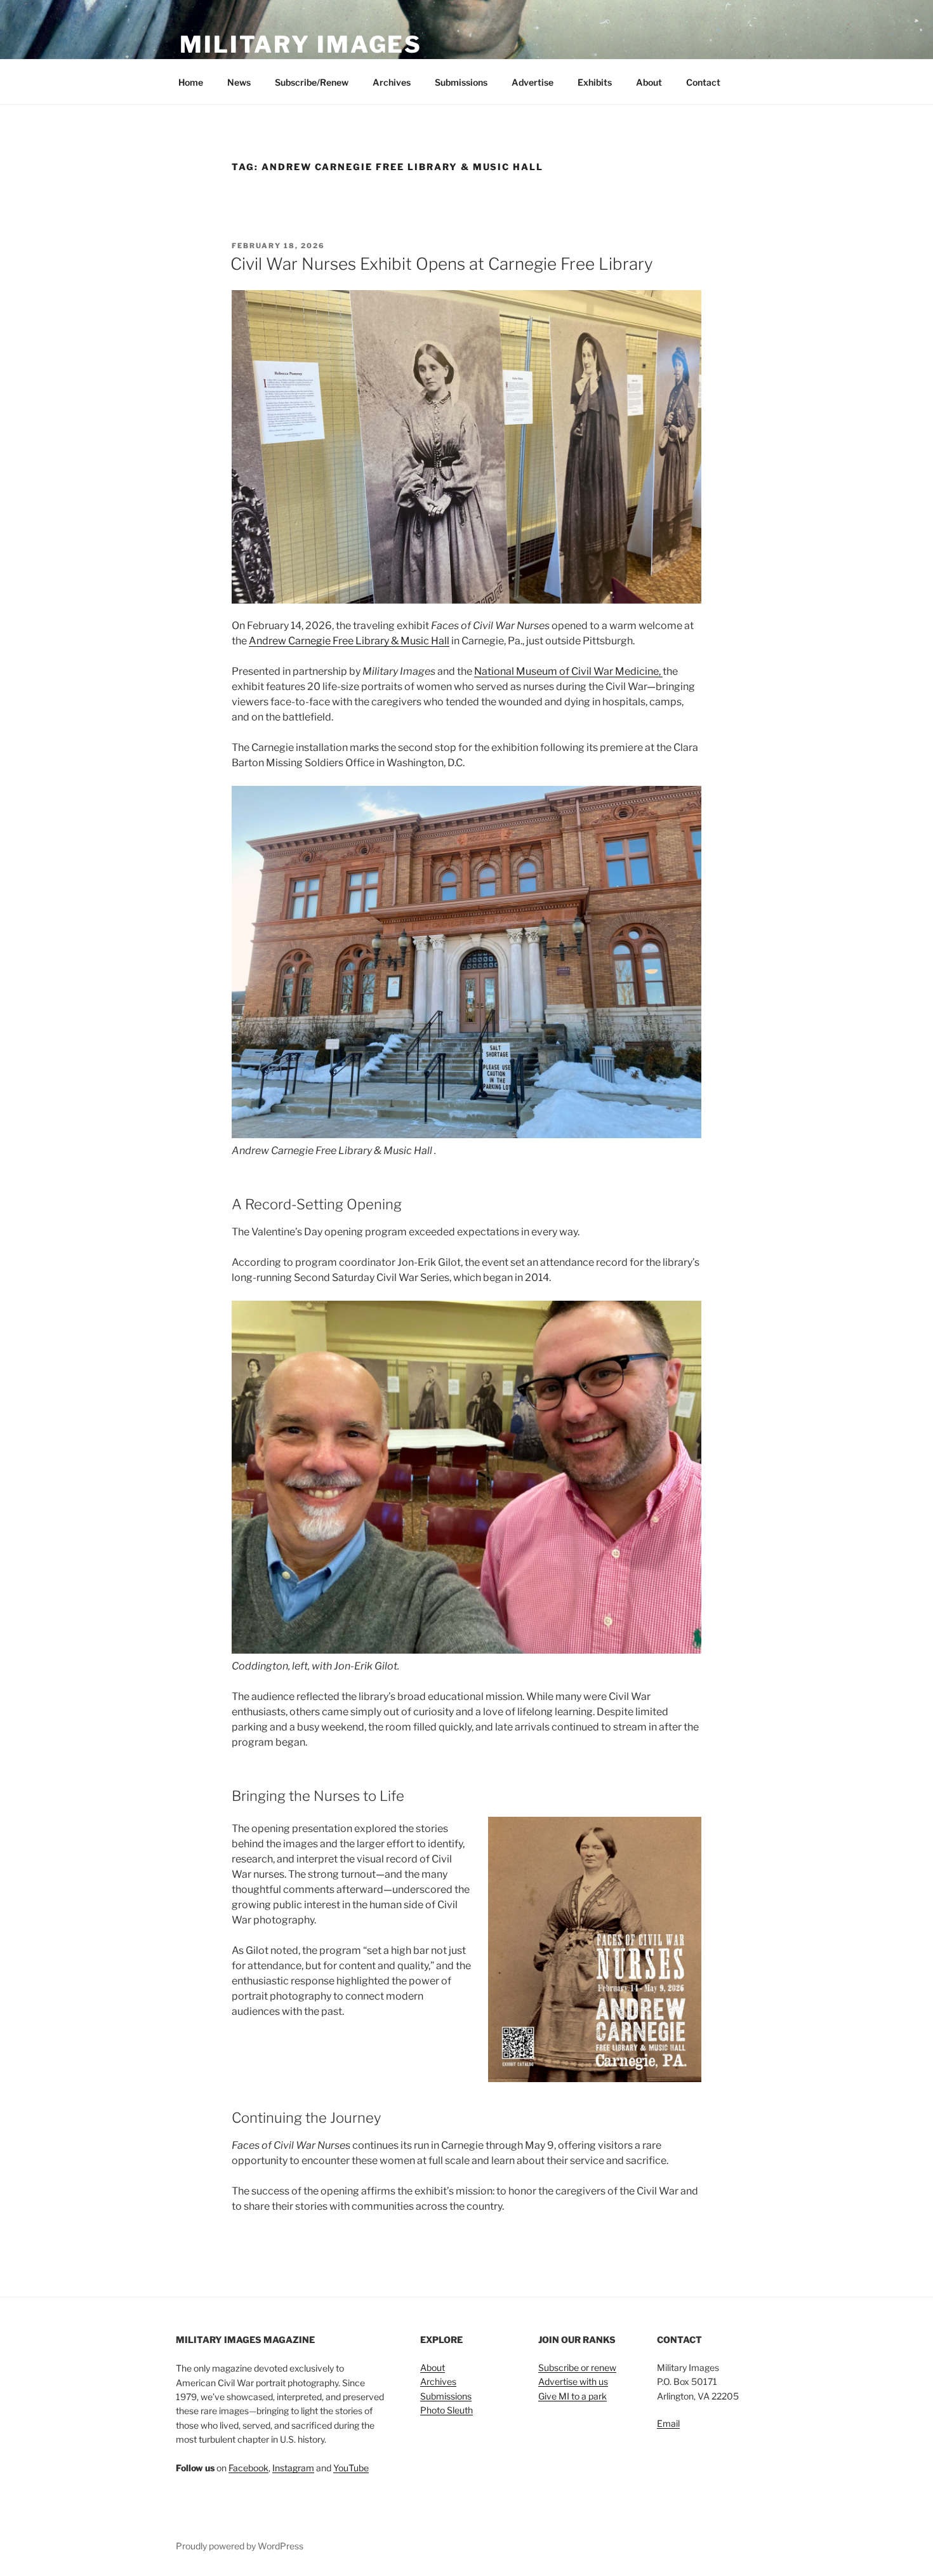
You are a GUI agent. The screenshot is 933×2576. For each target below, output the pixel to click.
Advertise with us (573, 2381)
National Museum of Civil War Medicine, (568, 671)
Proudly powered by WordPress (240, 2546)
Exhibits (595, 82)
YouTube (351, 2468)
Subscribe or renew (577, 2367)
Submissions (461, 82)
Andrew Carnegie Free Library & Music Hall (349, 641)
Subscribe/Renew (312, 82)
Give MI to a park (572, 2396)
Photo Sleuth (447, 2410)
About (649, 82)
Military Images (301, 44)
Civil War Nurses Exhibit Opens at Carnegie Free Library (442, 264)
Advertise (533, 82)
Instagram (293, 2468)
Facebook (248, 2468)
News (239, 82)
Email (668, 2423)
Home (191, 82)
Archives (392, 82)
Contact (703, 82)
